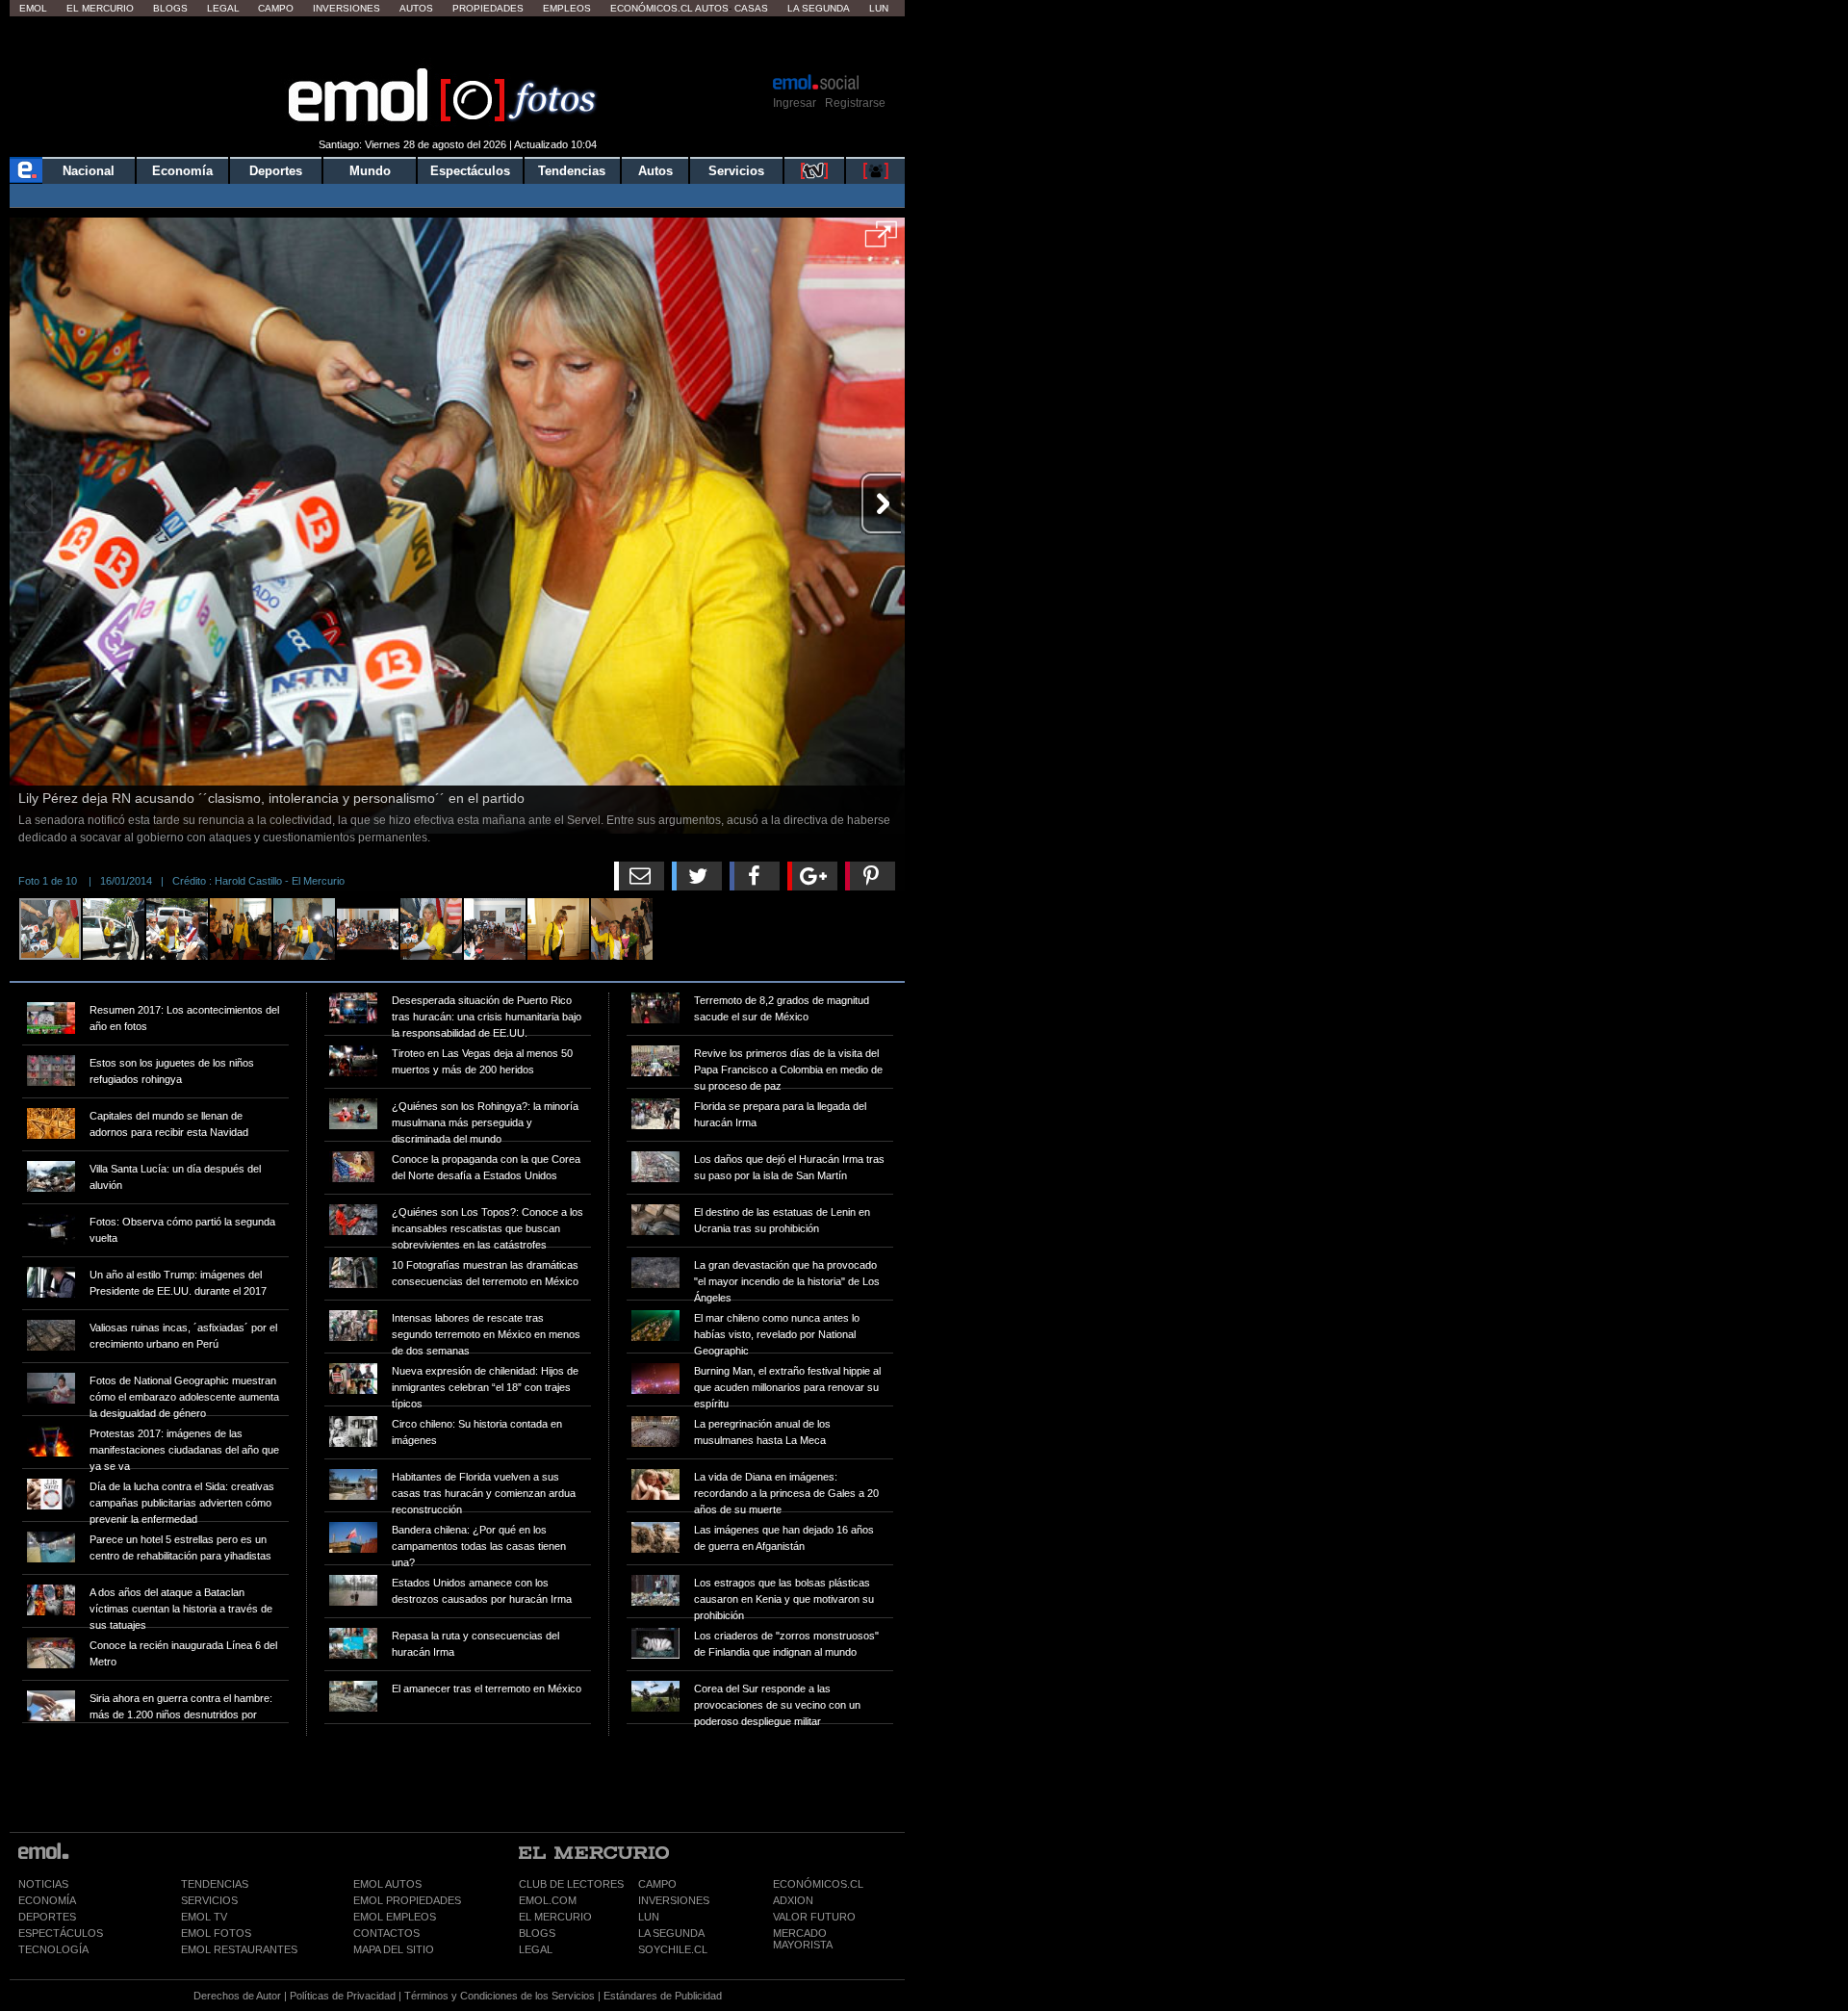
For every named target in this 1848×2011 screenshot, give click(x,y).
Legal (223, 8)
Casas (751, 8)
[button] (881, 241)
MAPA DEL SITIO (394, 1949)
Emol (33, 8)
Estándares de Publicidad (663, 1996)
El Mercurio (100, 8)
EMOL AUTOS (387, 1884)
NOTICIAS (43, 1884)
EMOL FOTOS (216, 1933)
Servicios (736, 171)
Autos (416, 8)
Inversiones (346, 8)
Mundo (370, 171)
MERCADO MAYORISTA (803, 1939)
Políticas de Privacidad (343, 1996)
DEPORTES (47, 1917)
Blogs (170, 8)
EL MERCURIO (555, 1917)
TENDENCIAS (215, 1884)
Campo (276, 8)
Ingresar (795, 103)
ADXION (793, 1900)
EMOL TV (204, 1917)
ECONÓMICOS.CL (818, 1884)
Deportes (276, 171)
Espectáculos (470, 171)
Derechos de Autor (237, 1996)
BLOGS (537, 1933)
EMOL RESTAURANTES (239, 1949)
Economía (182, 171)
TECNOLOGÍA (53, 1949)
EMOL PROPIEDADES (407, 1900)
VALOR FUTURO (814, 1917)
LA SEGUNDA (671, 1933)
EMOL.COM (548, 1900)
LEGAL (536, 1949)
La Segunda (819, 8)
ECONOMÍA (47, 1900)
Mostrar (458, 43)
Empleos (567, 8)
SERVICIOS (209, 1900)
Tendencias (572, 171)
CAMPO (657, 1884)
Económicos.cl (652, 8)
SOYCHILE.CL (673, 1949)
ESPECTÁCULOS (61, 1933)
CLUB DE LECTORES (571, 1884)
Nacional (89, 171)
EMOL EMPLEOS (395, 1917)
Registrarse (855, 103)
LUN (649, 1917)
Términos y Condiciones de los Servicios (500, 1996)
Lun (879, 8)
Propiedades (488, 8)
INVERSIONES (674, 1900)
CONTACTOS (386, 1933)
